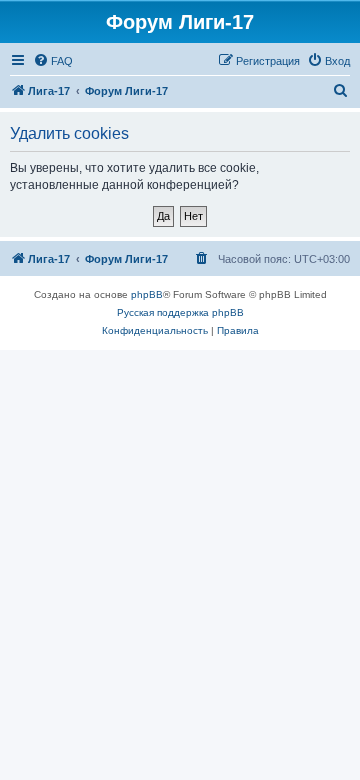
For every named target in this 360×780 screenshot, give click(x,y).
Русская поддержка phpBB (180, 312)
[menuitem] (53, 61)
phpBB (147, 294)
